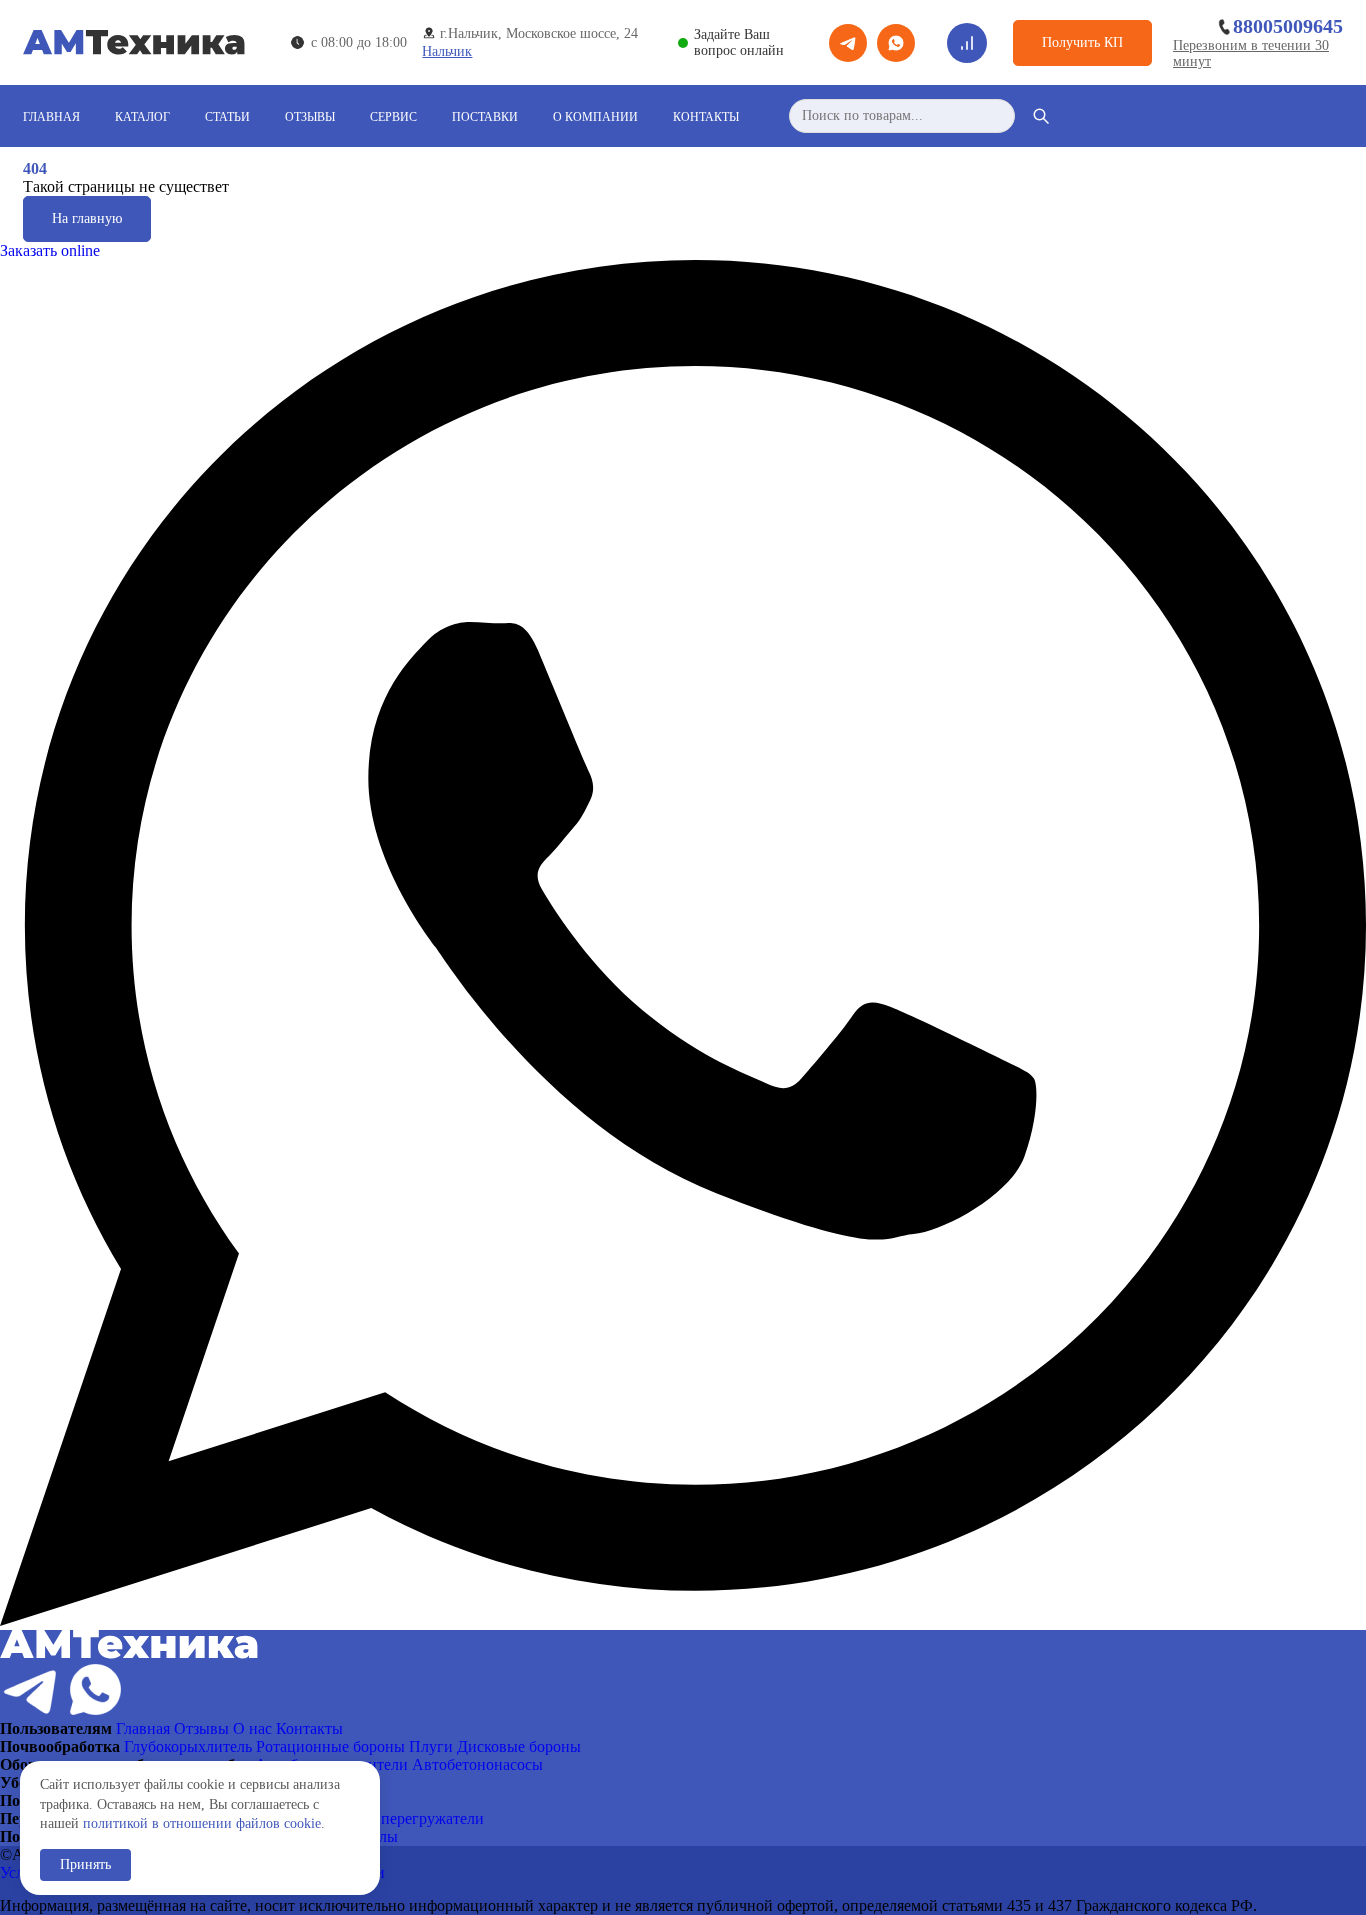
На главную (87, 218)
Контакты (706, 117)
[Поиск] (1041, 116)
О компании (595, 117)
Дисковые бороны (519, 1746)
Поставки (485, 117)
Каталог (142, 117)
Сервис (393, 117)
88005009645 (1288, 26)
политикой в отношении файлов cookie (202, 1823)
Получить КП (1082, 42)
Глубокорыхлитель (188, 1746)
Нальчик (447, 51)
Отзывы (310, 117)
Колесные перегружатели (397, 1818)
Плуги (431, 1746)
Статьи (227, 117)
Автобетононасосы (477, 1764)
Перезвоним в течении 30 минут (1251, 53)
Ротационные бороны (330, 1746)
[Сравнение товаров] (967, 43)
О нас (252, 1728)
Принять (85, 1864)
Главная (51, 117)
